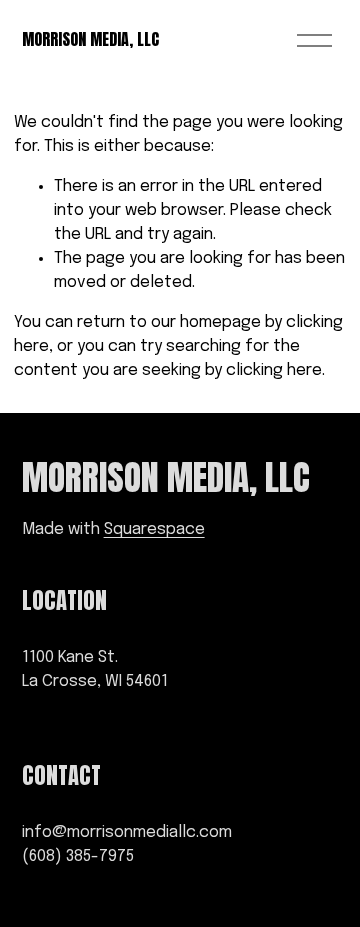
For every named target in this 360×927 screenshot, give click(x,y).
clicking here (274, 370)
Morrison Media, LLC (90, 39)
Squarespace (154, 529)
